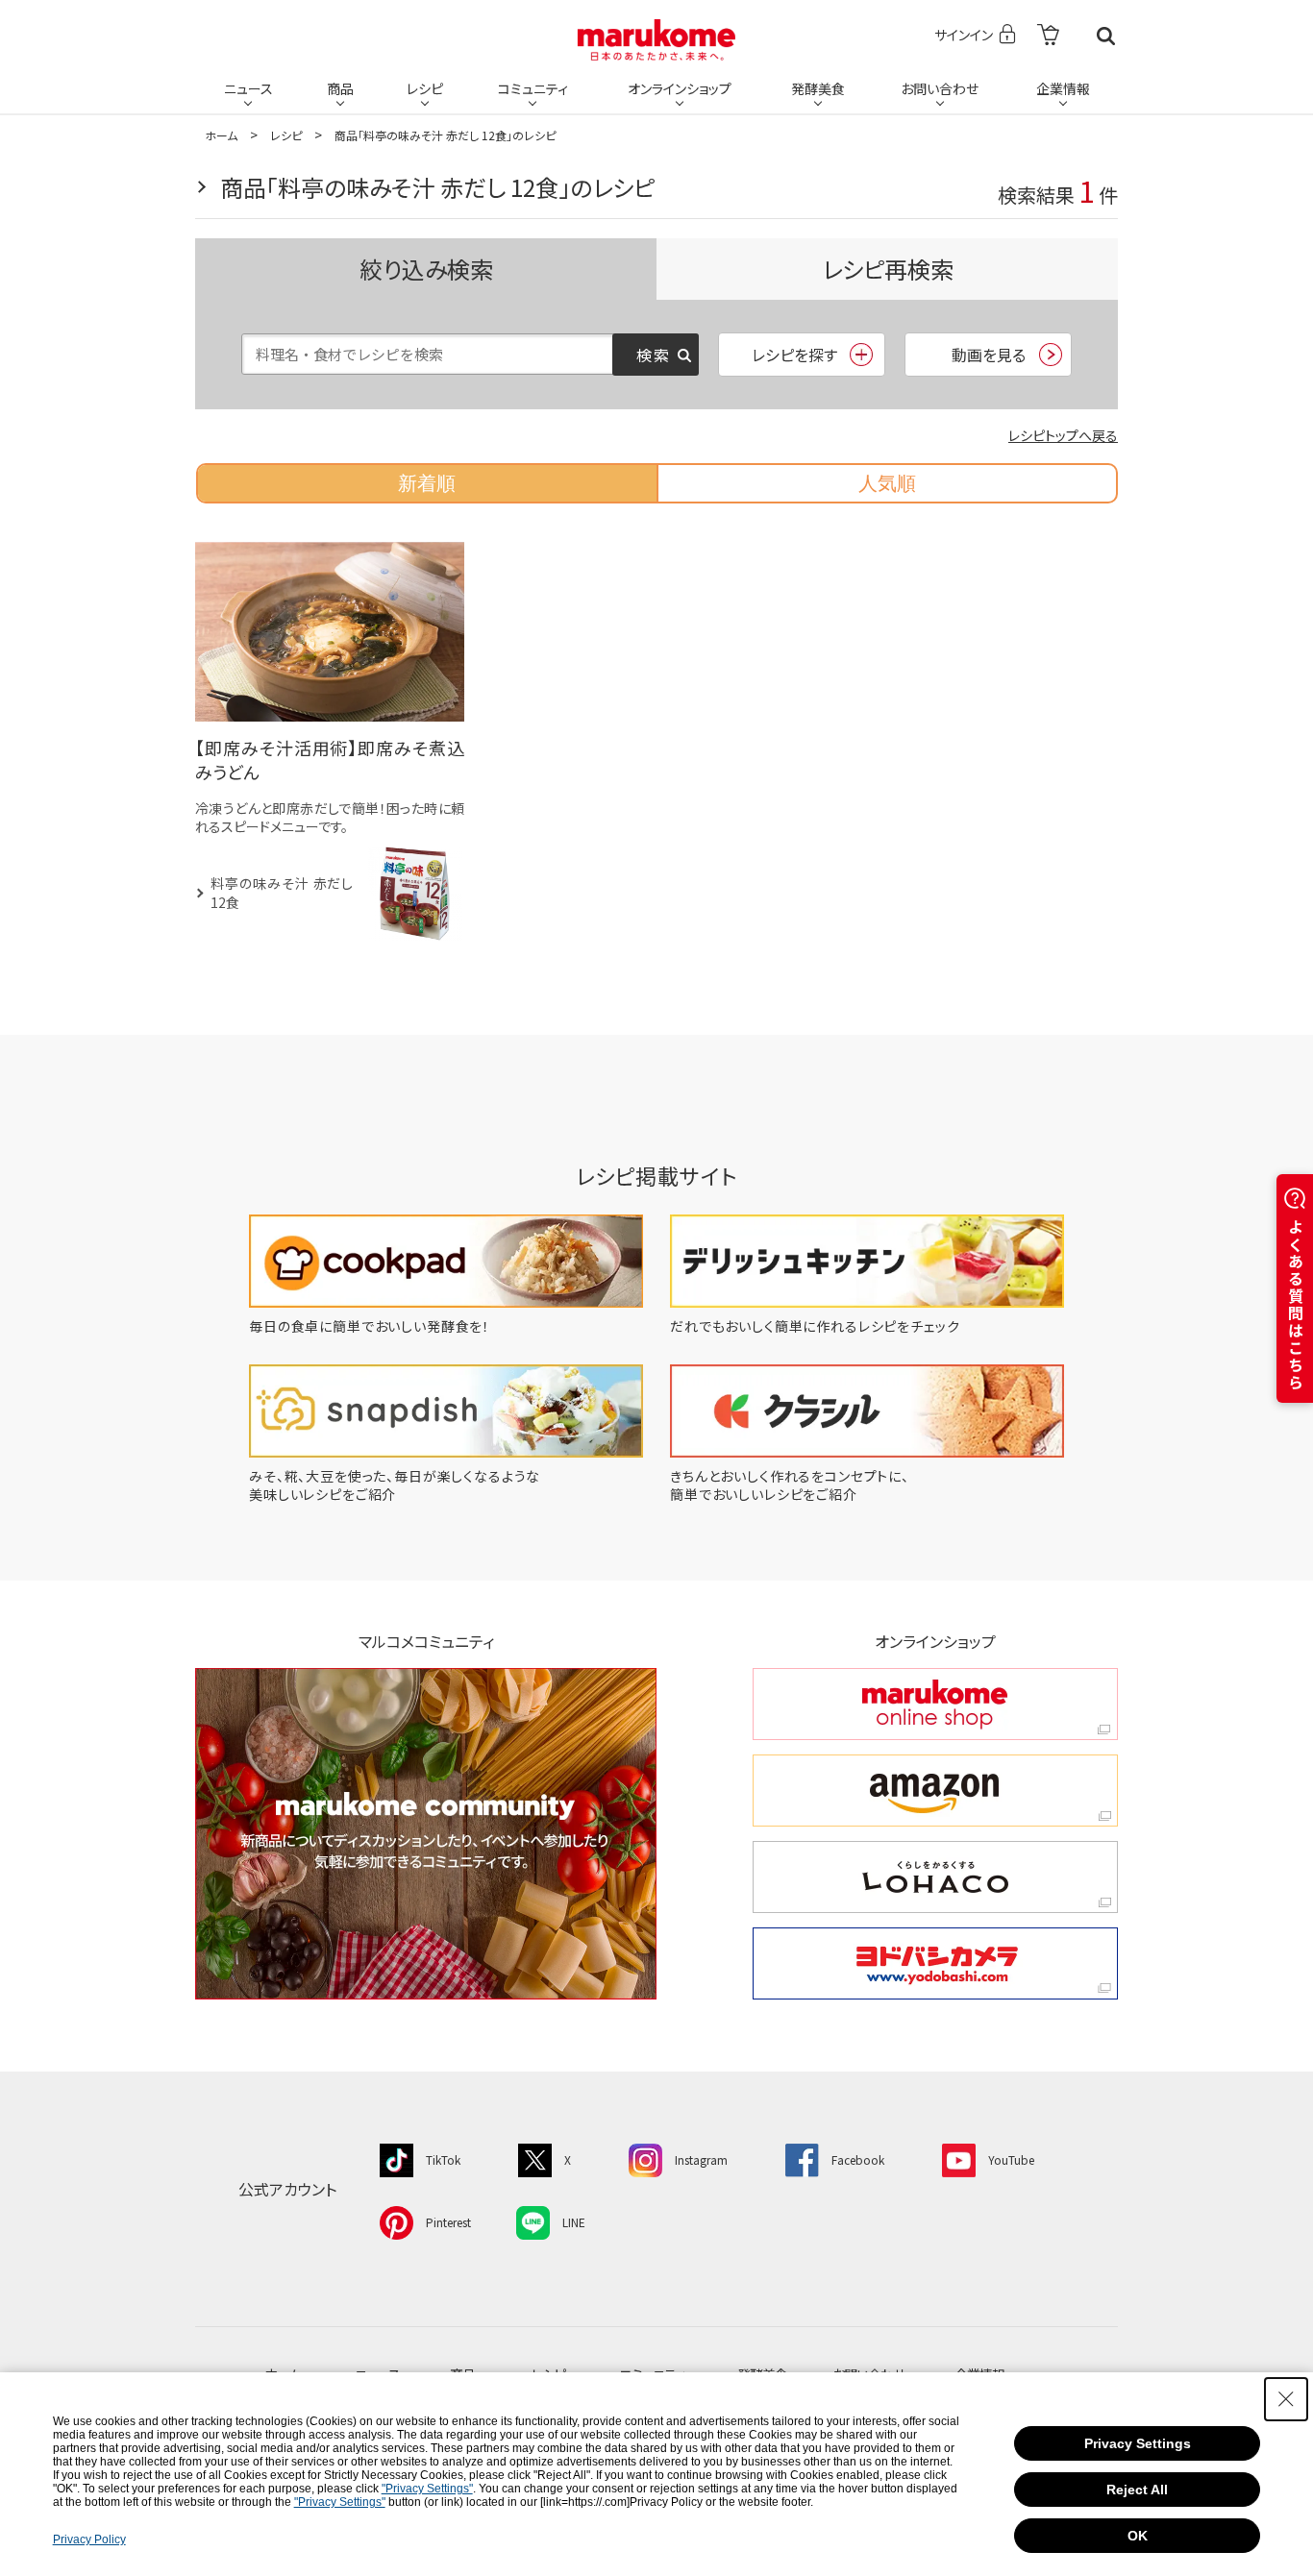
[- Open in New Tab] (1048, 36)
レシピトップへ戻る (1063, 435)
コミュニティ (533, 88)
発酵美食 (818, 88)
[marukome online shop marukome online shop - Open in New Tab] (935, 1704)
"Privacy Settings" (427, 2489)
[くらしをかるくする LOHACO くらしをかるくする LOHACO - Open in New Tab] (935, 1877)
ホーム (221, 135)
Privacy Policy (89, 2539)
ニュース (248, 88)
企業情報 (1063, 88)
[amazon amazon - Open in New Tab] (935, 1791)
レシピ (425, 88)
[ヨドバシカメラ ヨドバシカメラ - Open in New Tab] (935, 1963)
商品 (340, 88)
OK (1138, 2536)
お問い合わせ (940, 88)
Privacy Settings (1138, 2443)
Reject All (1137, 2490)
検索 (1106, 36)
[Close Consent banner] (1286, 2399)
